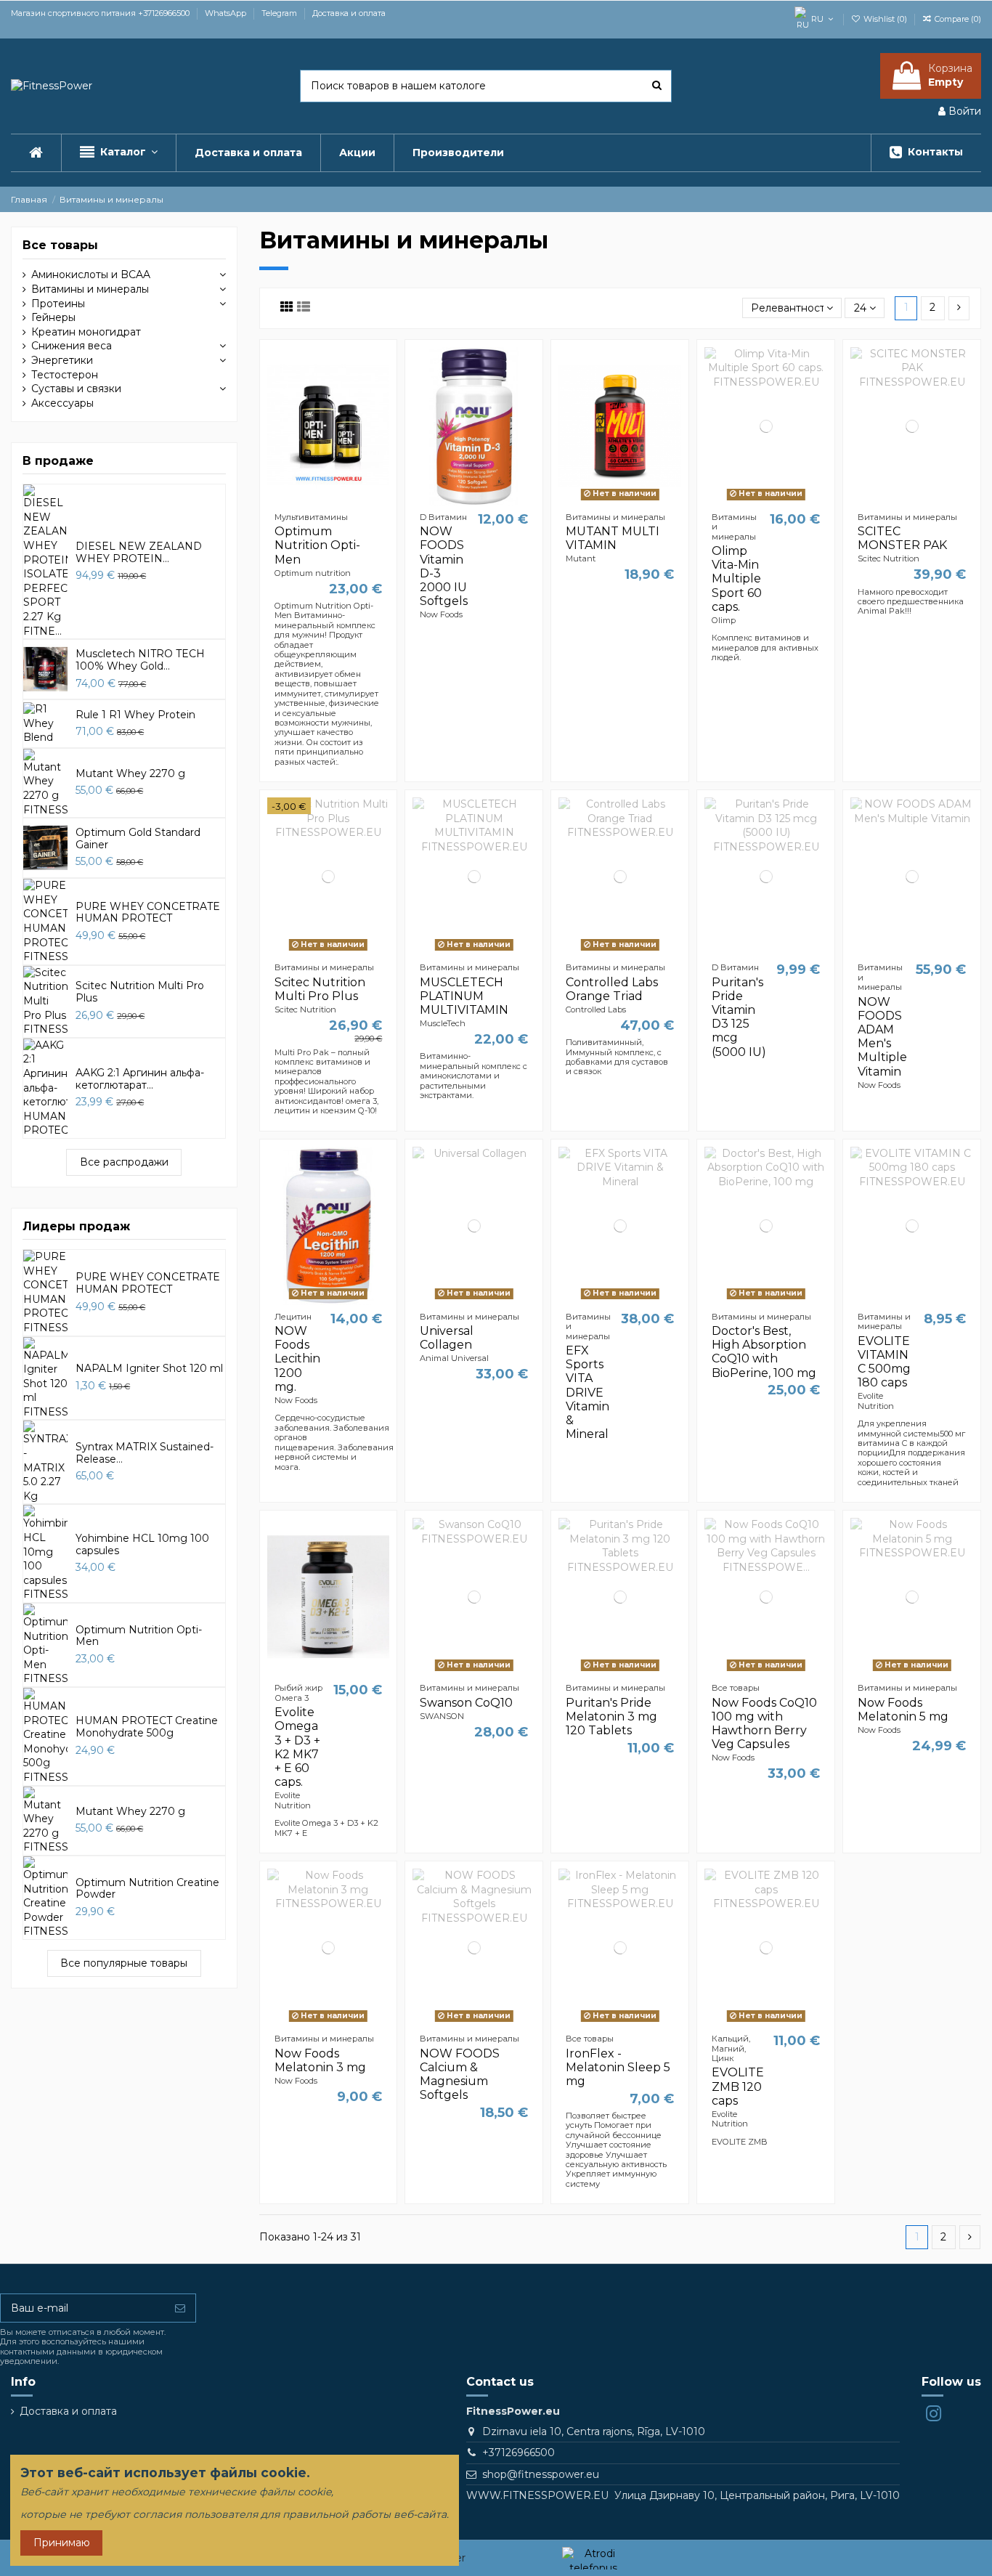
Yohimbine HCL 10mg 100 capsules (142, 1544)
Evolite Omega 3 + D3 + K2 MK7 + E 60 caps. (297, 1747)
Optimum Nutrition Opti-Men (317, 545)
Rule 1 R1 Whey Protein (135, 715)
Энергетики (62, 360)
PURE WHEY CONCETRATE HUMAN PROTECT (148, 913)
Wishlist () (885, 19)
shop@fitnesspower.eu (541, 2474)
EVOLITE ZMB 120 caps (738, 2086)
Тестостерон (65, 375)
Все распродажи (124, 1162)
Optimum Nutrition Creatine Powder (147, 1889)
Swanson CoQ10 (466, 1703)
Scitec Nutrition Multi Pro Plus (320, 989)
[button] (118, 153)
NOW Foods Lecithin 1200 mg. (297, 1359)
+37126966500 (519, 2453)
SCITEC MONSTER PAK (902, 538)
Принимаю (62, 2543)
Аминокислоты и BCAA (91, 275)
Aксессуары (62, 403)
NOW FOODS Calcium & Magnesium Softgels (460, 2075)
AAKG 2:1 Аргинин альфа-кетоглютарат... (140, 1079)
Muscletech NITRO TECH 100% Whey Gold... (140, 660)
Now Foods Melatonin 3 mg (320, 2060)
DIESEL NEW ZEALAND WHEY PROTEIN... (139, 552)
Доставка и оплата (349, 13)
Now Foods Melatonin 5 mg (903, 1710)
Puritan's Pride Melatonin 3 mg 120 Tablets (611, 1716)
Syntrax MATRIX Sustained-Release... (145, 1453)
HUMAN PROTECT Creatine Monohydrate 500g (147, 1727)
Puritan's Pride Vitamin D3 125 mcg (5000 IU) (739, 1017)
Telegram (280, 13)
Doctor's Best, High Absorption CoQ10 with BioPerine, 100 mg (764, 1352)
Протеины (58, 304)
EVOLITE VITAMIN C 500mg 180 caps (884, 1362)
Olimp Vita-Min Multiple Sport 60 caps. (737, 579)
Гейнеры (53, 317)
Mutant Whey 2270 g (130, 773)
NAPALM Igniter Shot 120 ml (149, 1368)
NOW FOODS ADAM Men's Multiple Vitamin (882, 1037)
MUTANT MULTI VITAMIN (613, 538)
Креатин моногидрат (86, 332)
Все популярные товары (124, 1963)
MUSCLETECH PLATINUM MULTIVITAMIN (464, 996)
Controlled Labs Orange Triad (612, 989)
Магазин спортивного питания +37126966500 (101, 13)
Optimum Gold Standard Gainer (138, 838)
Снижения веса (72, 346)
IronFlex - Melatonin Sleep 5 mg (618, 2067)
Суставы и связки (76, 389)
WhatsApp (227, 13)
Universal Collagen (447, 1338)
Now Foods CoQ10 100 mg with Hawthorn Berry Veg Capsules (764, 1724)
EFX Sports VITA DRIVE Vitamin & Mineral (588, 1392)
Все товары (60, 245)
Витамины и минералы (90, 289)
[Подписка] (180, 2308)
